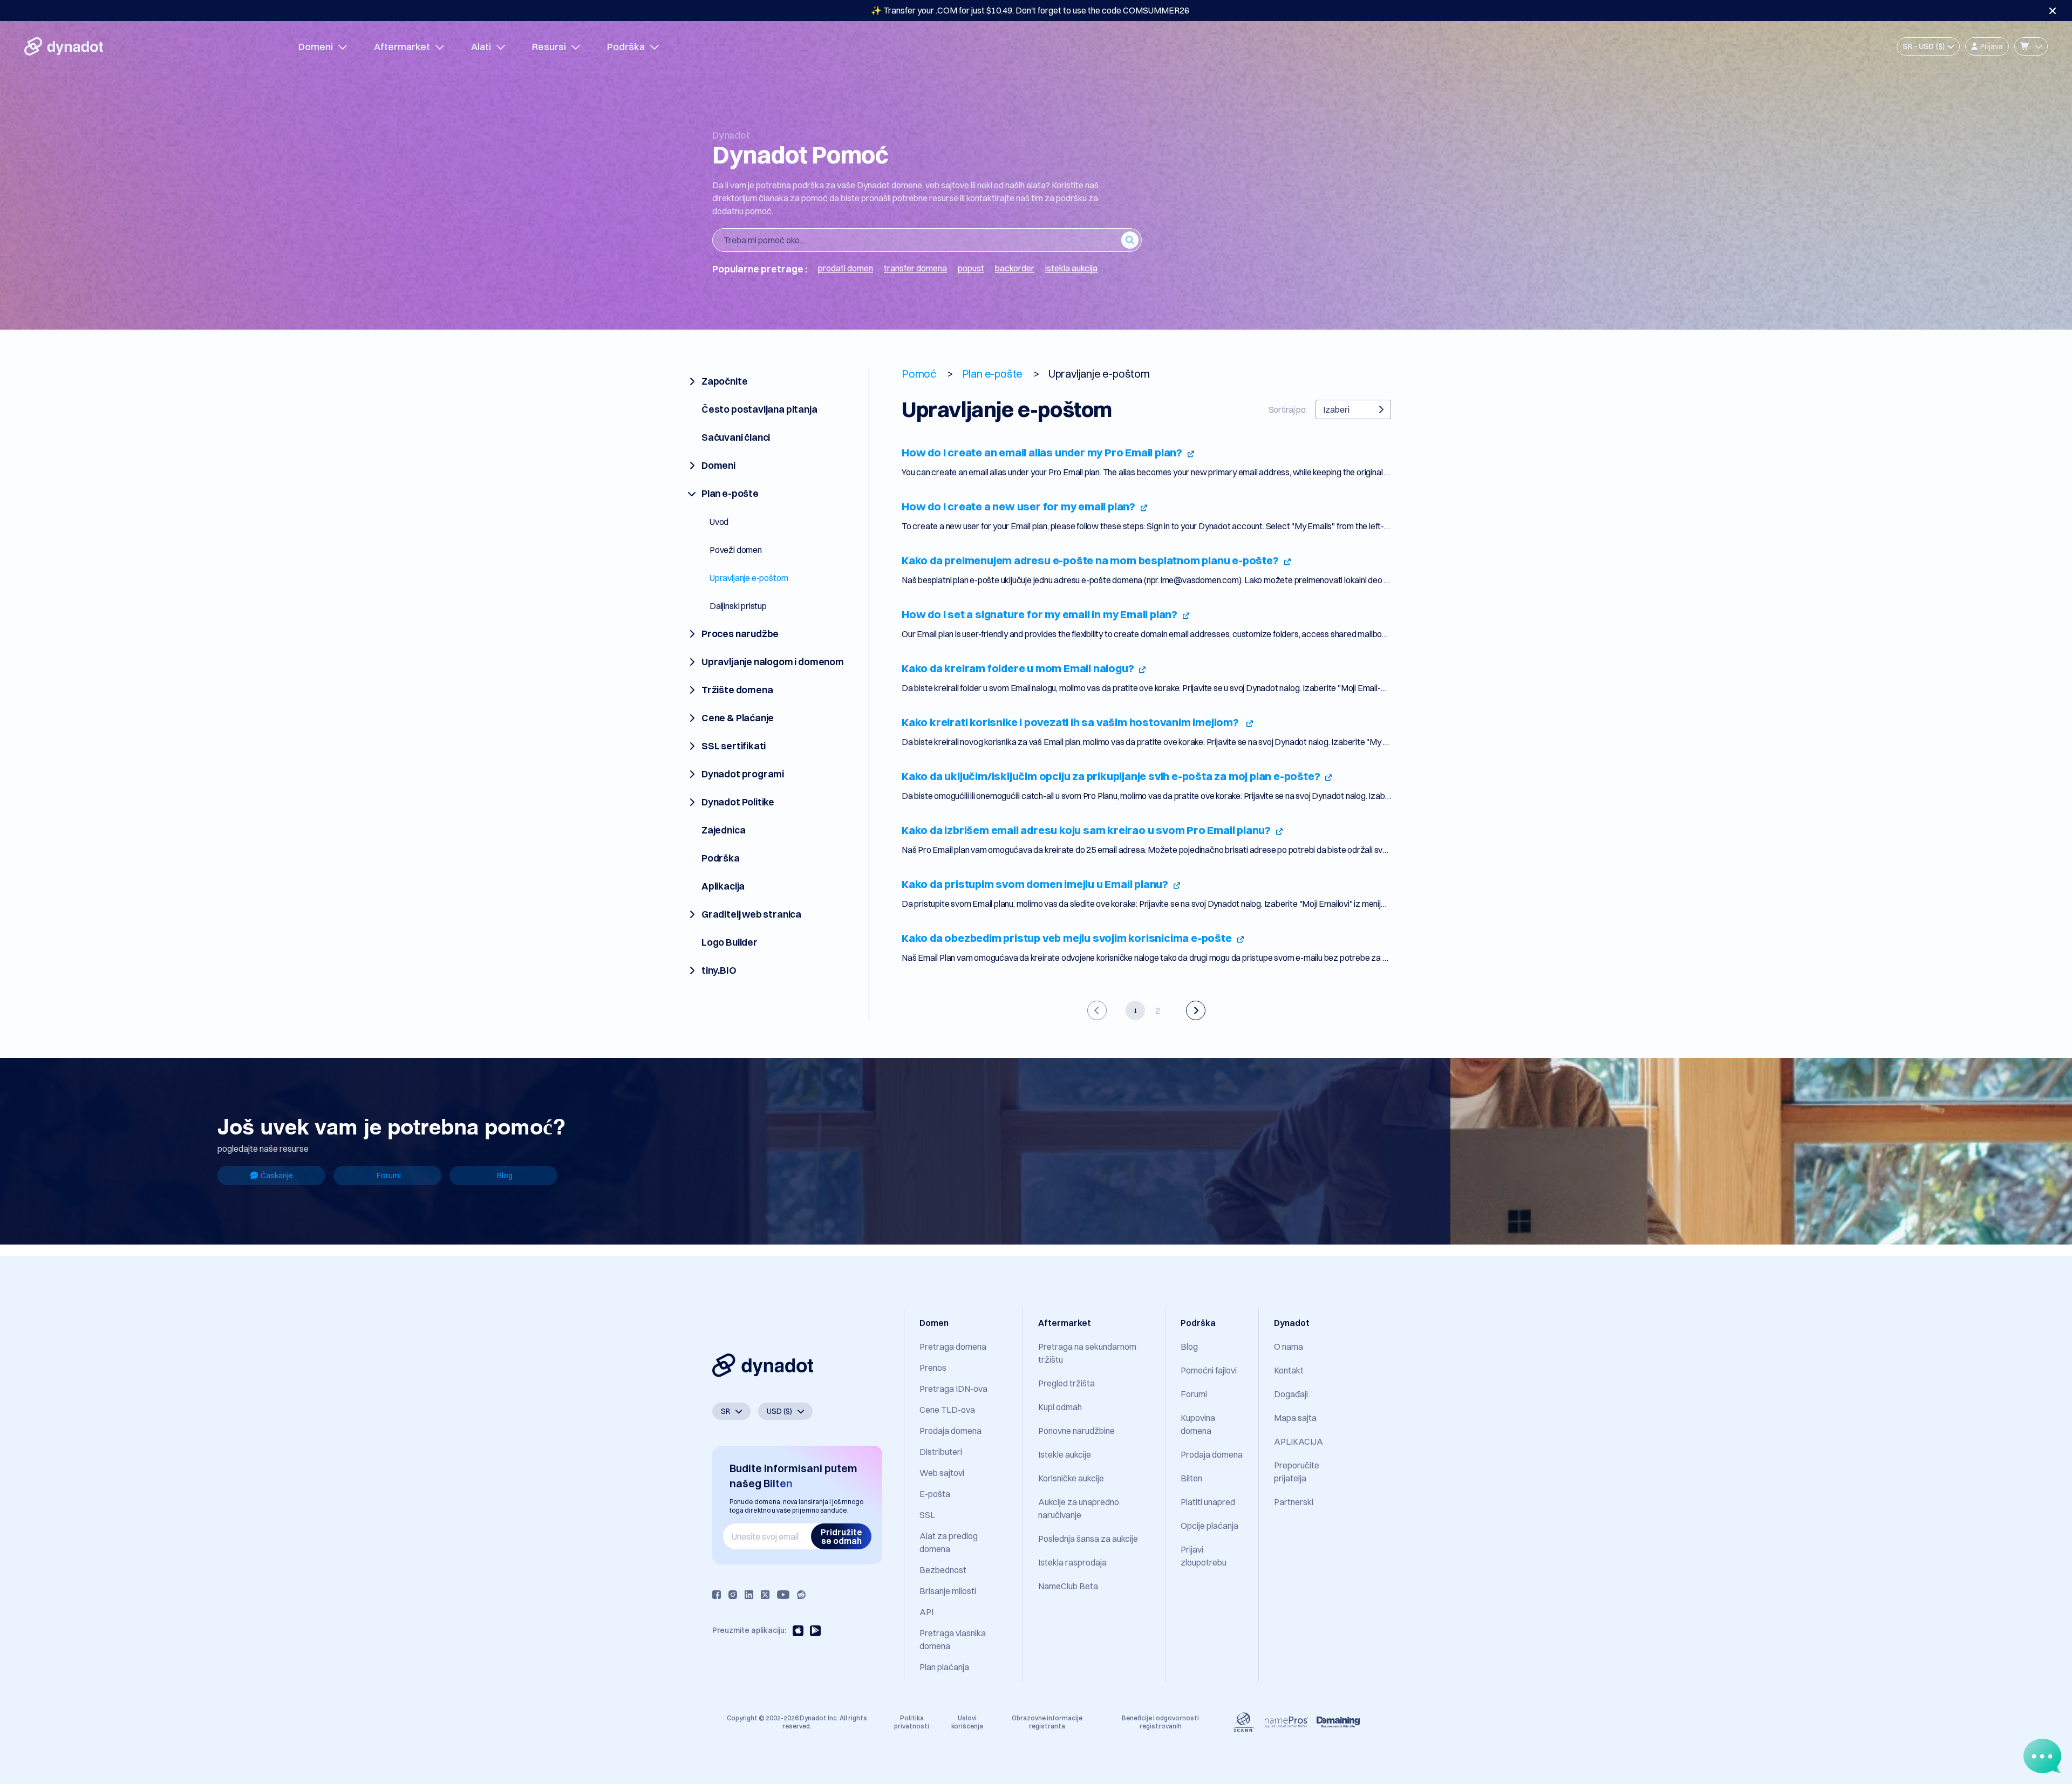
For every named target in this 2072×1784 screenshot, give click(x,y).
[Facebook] (717, 1595)
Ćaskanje (277, 1175)
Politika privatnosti (912, 1722)
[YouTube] (783, 1595)
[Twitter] (765, 1595)
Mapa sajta (1295, 1418)
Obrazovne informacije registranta (1047, 1722)
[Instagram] (733, 1595)
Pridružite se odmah (841, 1536)
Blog (505, 1175)
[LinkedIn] (749, 1595)
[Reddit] (801, 1595)
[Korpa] (2031, 46)
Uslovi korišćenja (967, 1722)
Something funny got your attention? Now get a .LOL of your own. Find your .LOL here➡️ (1030, 10)
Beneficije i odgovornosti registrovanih (1160, 1722)
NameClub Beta (1068, 1586)
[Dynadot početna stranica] (64, 46)
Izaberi (1336, 409)
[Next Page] (1196, 1010)
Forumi (389, 1175)
